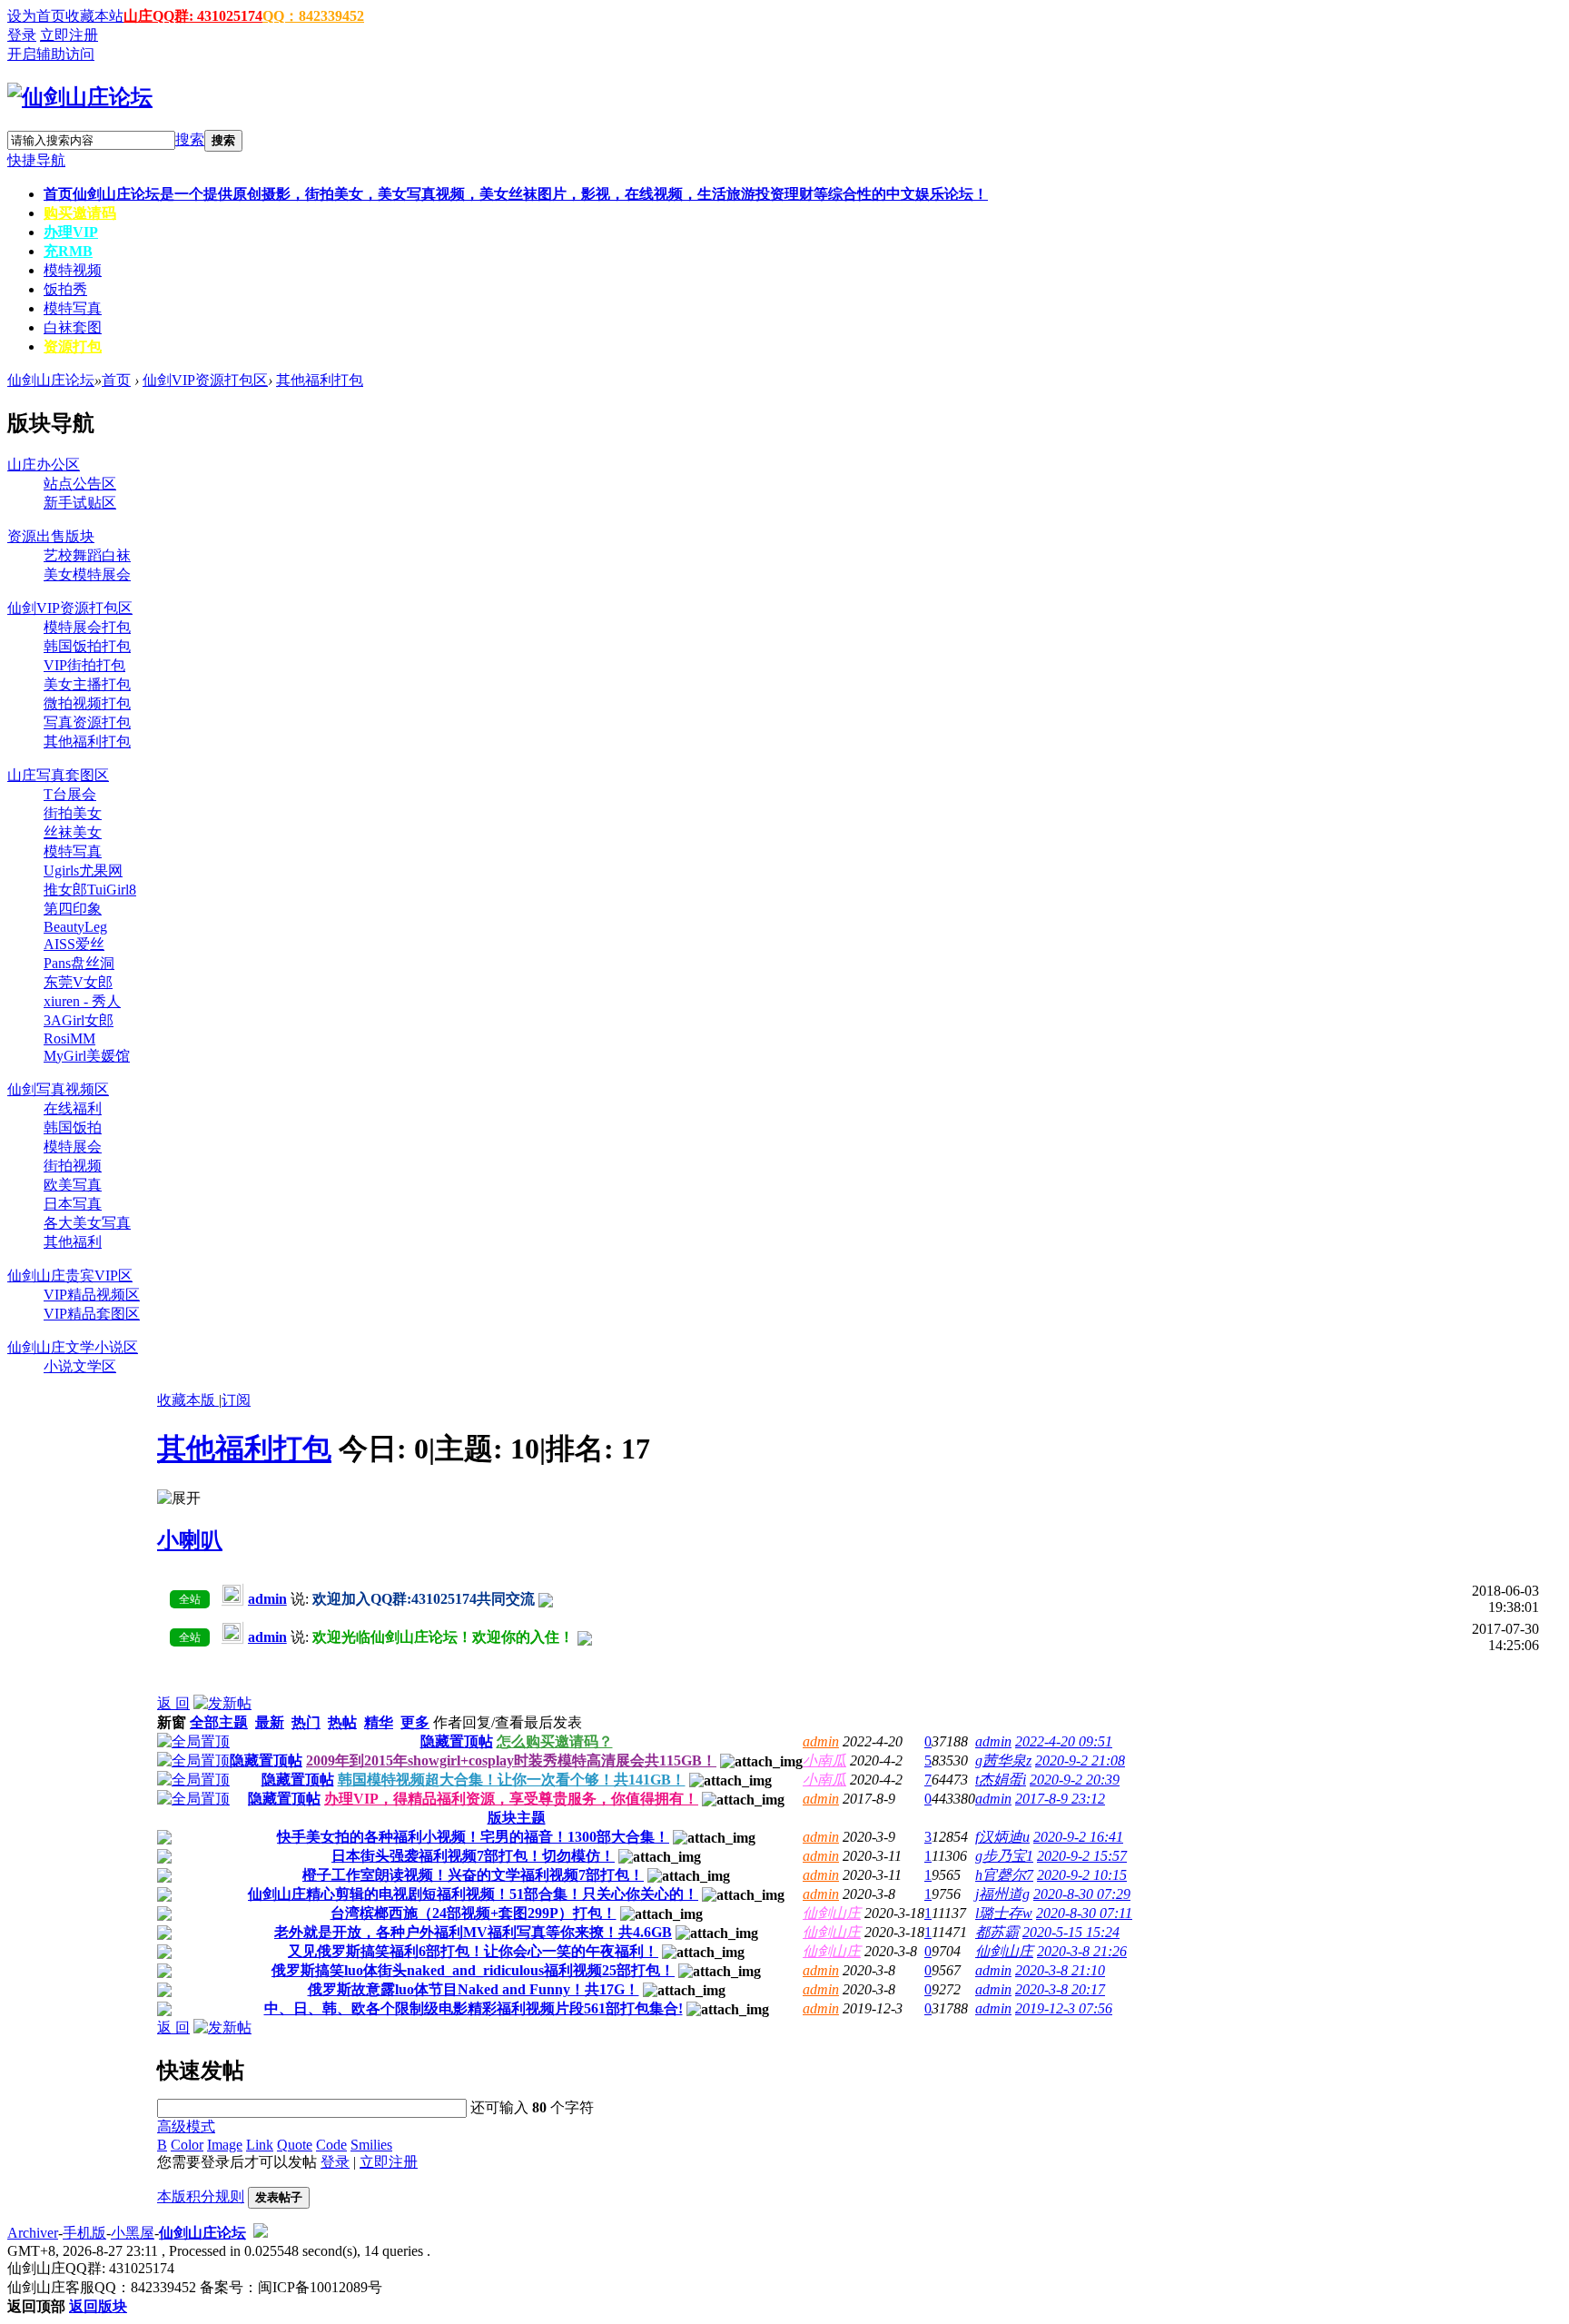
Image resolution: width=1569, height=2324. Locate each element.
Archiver (33, 2233)
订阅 (236, 1400)
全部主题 (219, 1722)
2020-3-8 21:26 (1082, 1951)
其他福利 (73, 1242)
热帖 (342, 1722)
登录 (22, 35)
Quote (295, 2145)
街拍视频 (73, 1166)
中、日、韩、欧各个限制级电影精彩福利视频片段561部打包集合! (474, 2008)
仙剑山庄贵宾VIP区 (70, 1276)
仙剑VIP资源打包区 (205, 380)
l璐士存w (1004, 1913)
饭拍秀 (65, 289)
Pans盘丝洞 (79, 963)
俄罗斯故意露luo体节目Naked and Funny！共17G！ (474, 1989)
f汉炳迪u (1002, 1837)
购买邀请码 (80, 213)
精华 (379, 1722)
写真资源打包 (87, 722)
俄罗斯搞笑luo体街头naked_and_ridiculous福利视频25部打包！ (473, 1970)
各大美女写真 (87, 1223)
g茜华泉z (1003, 1760)
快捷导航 (36, 160)
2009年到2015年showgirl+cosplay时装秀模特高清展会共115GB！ (511, 1760)
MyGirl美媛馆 (87, 1056)
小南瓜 (824, 1760)
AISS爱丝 (74, 944)
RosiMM (69, 1038)
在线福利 (73, 1108)
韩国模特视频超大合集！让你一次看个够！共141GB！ (512, 1780)
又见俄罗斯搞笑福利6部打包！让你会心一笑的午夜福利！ (473, 1951)
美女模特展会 (87, 574)
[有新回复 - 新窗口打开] (164, 1839)
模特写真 (73, 308)
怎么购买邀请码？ (555, 1741)
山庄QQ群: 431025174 (193, 16)
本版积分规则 (201, 2196)
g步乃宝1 (1004, 1856)
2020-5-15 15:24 (1071, 1932)
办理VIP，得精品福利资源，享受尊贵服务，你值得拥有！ (511, 1799)
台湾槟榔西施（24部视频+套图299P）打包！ (474, 1913)
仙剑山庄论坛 (51, 380)
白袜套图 (73, 327)
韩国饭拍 (73, 1127)
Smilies (371, 2145)
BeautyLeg (75, 927)
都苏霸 (997, 1932)
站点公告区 (80, 484)
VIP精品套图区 (92, 1314)
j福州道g (1002, 1894)
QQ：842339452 (313, 16)
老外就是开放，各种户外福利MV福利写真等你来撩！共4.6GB (473, 1932)
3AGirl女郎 (79, 1020)
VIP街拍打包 (84, 665)
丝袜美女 (73, 832)
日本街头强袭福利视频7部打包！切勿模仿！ (473, 1856)
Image (225, 2145)
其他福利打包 (320, 380)
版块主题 (517, 1818)
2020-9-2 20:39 (1075, 1780)
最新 (270, 1722)
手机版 (84, 2233)
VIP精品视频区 (92, 1295)
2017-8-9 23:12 (1060, 1799)
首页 (516, 194)
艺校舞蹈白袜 (87, 555)
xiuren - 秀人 (82, 1001)
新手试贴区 (80, 503)
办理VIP (71, 232)
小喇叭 (190, 1540)
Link (260, 2145)
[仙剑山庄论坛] (80, 97)
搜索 (190, 139)
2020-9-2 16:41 (1078, 1837)
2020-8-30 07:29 (1082, 1894)
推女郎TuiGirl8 (90, 890)
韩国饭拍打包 (87, 646)
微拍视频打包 (87, 703)
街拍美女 (73, 813)
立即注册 (69, 35)
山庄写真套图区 (58, 775)
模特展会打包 (87, 627)
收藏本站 (94, 16)
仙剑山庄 (832, 1913)
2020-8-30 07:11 (1084, 1913)
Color (187, 2145)
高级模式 (186, 2126)
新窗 (172, 1722)
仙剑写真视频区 (58, 1089)
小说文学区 (80, 1366)
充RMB (68, 251)
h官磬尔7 (1004, 1875)
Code (331, 2145)
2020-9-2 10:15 (1082, 1875)
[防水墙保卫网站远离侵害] (261, 2233)
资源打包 (73, 346)
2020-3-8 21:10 (1060, 1970)
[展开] (179, 1499)
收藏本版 (188, 1400)
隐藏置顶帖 (457, 1741)
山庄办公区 (44, 465)
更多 (415, 1722)
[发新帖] (222, 1703)
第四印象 (73, 909)
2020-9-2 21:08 (1080, 1760)
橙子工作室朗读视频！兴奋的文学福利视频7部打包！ (473, 1875)
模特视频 (73, 270)
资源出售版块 (51, 536)
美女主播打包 (87, 684)
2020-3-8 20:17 (1060, 1989)
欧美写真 (73, 1185)
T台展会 (70, 794)
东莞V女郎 (78, 982)
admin (821, 1741)
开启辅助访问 (51, 54)
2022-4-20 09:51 (1064, 1741)
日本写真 (73, 1204)
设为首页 (36, 16)
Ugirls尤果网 (83, 870)
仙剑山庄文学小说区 (73, 1347)
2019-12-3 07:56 (1064, 2008)
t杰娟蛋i (1001, 1780)
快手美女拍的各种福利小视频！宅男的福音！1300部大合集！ (473, 1837)
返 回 (173, 1703)
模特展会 (73, 1147)
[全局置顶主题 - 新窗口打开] (193, 1741)
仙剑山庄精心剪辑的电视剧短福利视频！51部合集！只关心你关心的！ (473, 1894)
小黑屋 (133, 2233)
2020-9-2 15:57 (1082, 1856)
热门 (306, 1722)
